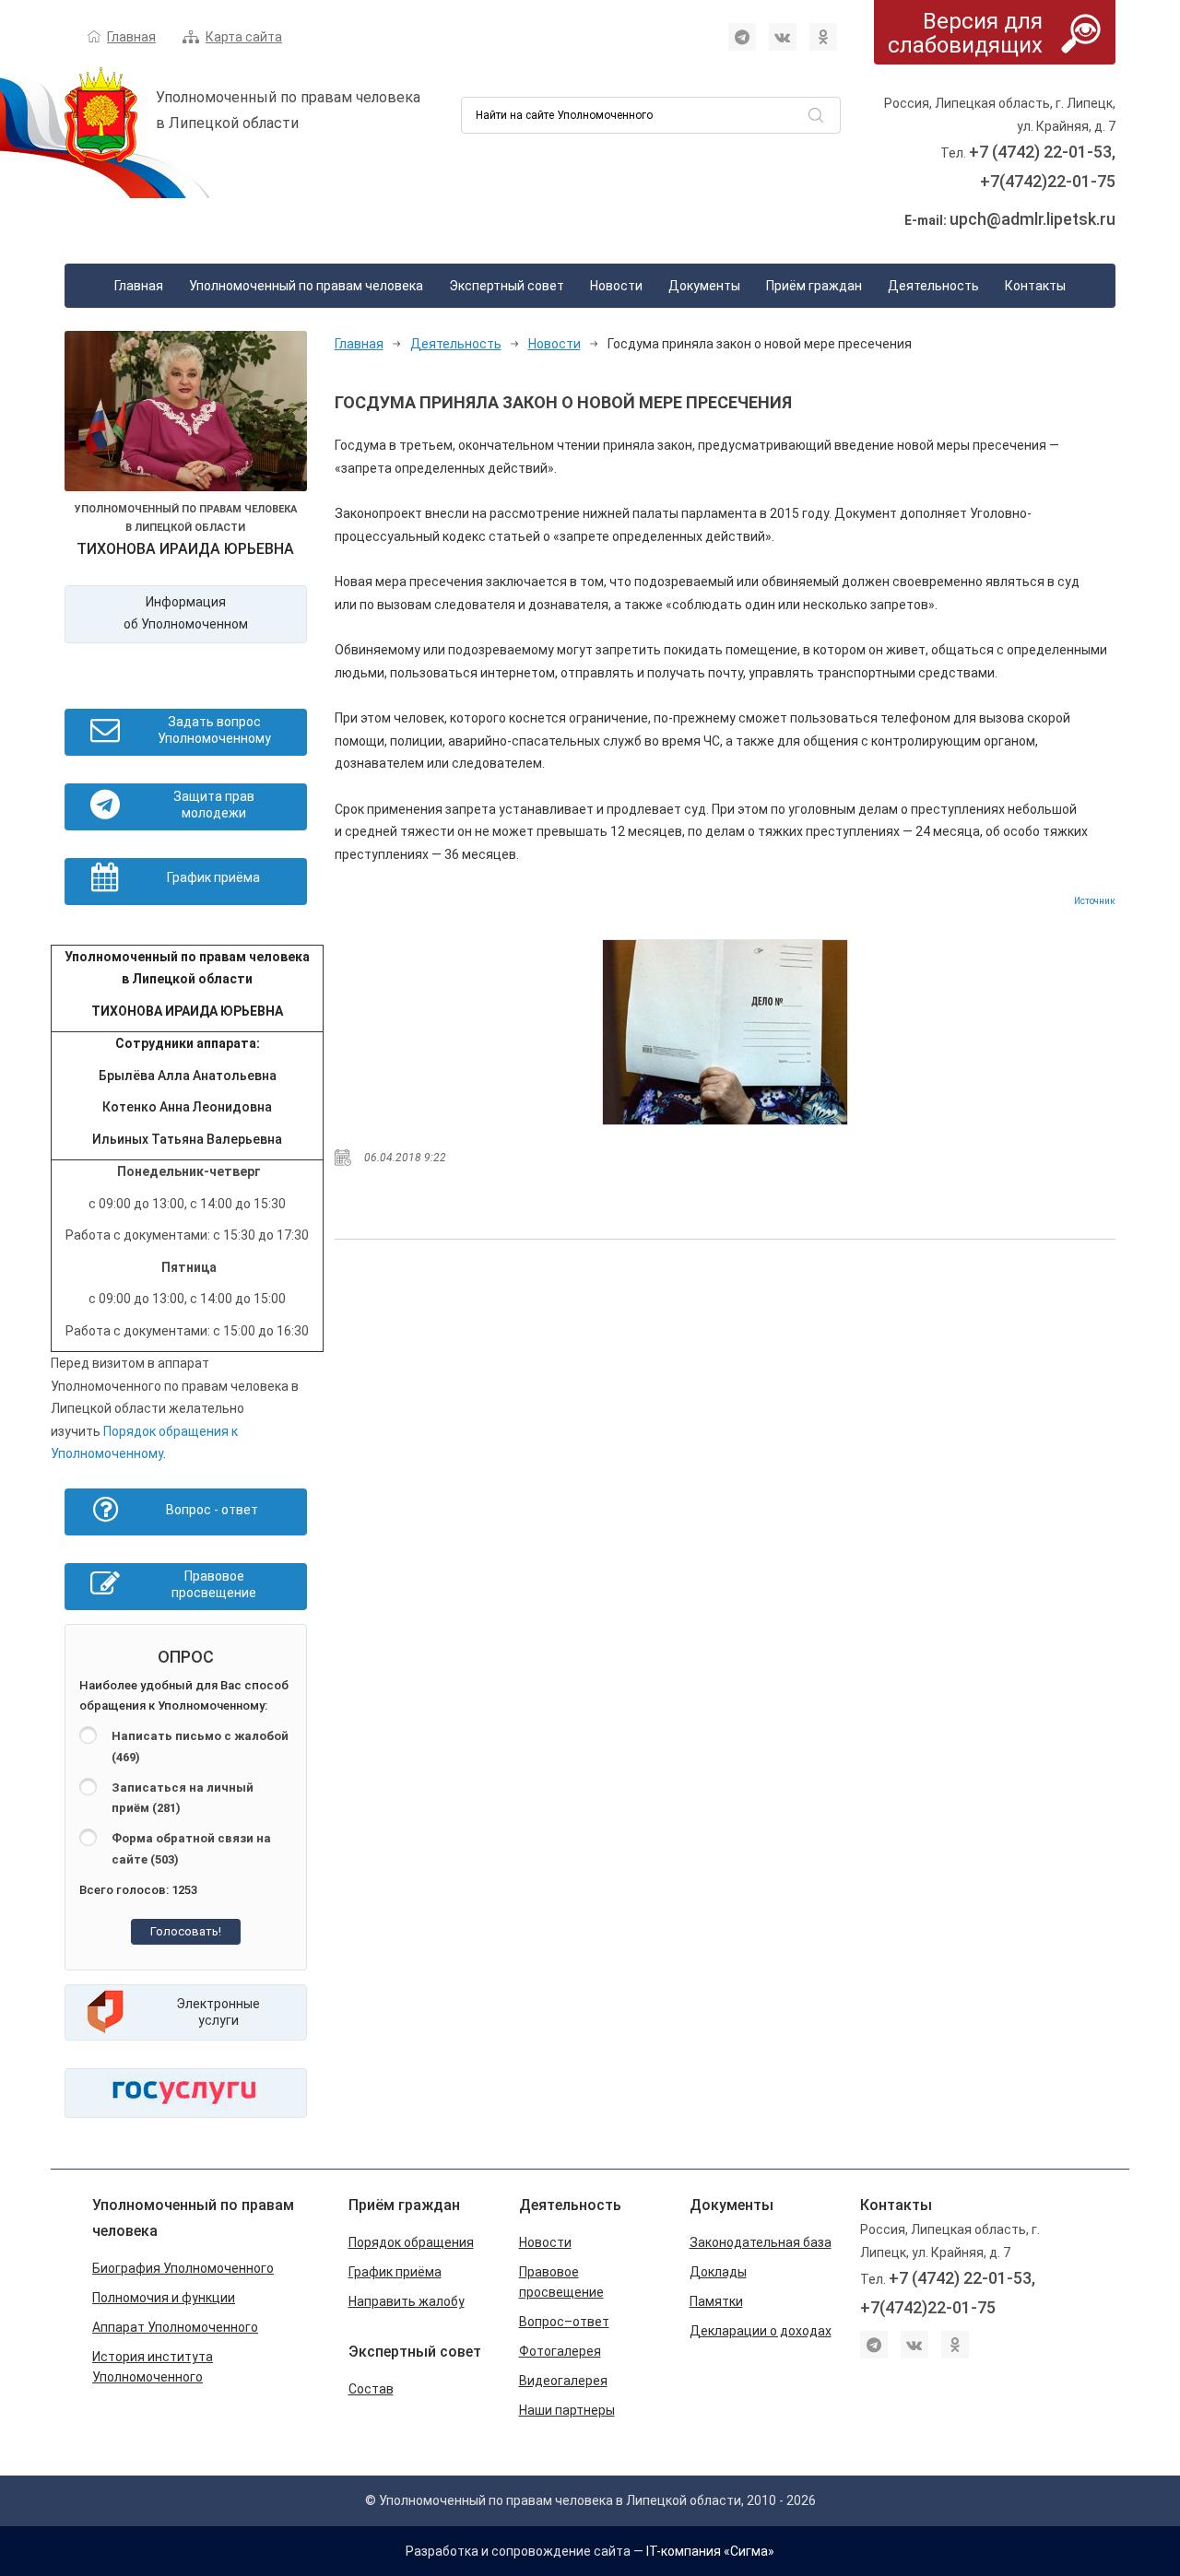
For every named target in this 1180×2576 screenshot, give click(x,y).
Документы (704, 286)
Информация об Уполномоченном (186, 613)
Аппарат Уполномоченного (175, 2327)
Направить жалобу (407, 2301)
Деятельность (933, 286)
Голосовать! (186, 1931)
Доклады (718, 2272)
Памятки (716, 2301)
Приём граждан (814, 286)
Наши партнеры (567, 2410)
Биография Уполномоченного (183, 2268)
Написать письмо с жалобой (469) (200, 1747)
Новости (616, 286)
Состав (371, 2389)
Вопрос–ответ (564, 2322)
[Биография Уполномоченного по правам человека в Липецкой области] (186, 415)
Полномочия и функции (164, 2298)
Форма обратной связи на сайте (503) (191, 1849)
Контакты (1035, 286)
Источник (1095, 901)
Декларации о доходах (761, 2331)
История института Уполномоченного (153, 2367)
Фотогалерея (560, 2351)
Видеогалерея (563, 2381)
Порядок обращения (411, 2242)
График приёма (395, 2272)
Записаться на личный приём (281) (183, 1798)
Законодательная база (761, 2242)
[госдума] (725, 1032)
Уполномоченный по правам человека (306, 286)
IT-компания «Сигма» (710, 2551)
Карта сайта (244, 37)
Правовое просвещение (561, 2282)
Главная (131, 37)
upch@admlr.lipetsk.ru (1032, 219)
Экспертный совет (507, 286)
